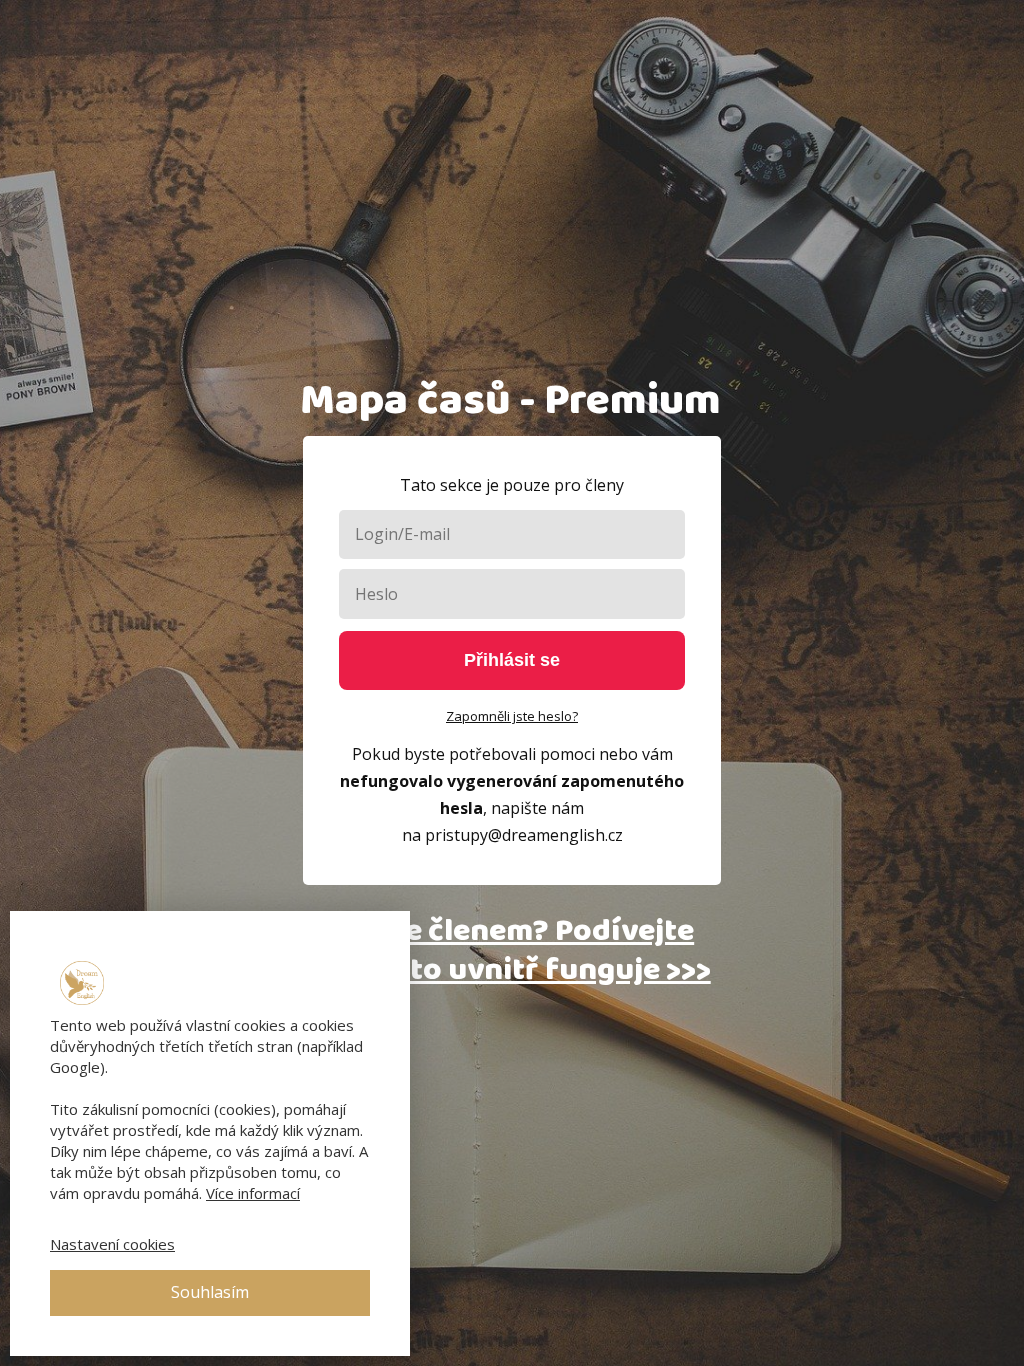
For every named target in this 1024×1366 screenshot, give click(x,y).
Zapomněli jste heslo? (512, 716)
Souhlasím (210, 1292)
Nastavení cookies (112, 1244)
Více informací (253, 1193)
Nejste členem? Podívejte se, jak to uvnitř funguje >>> (511, 950)
